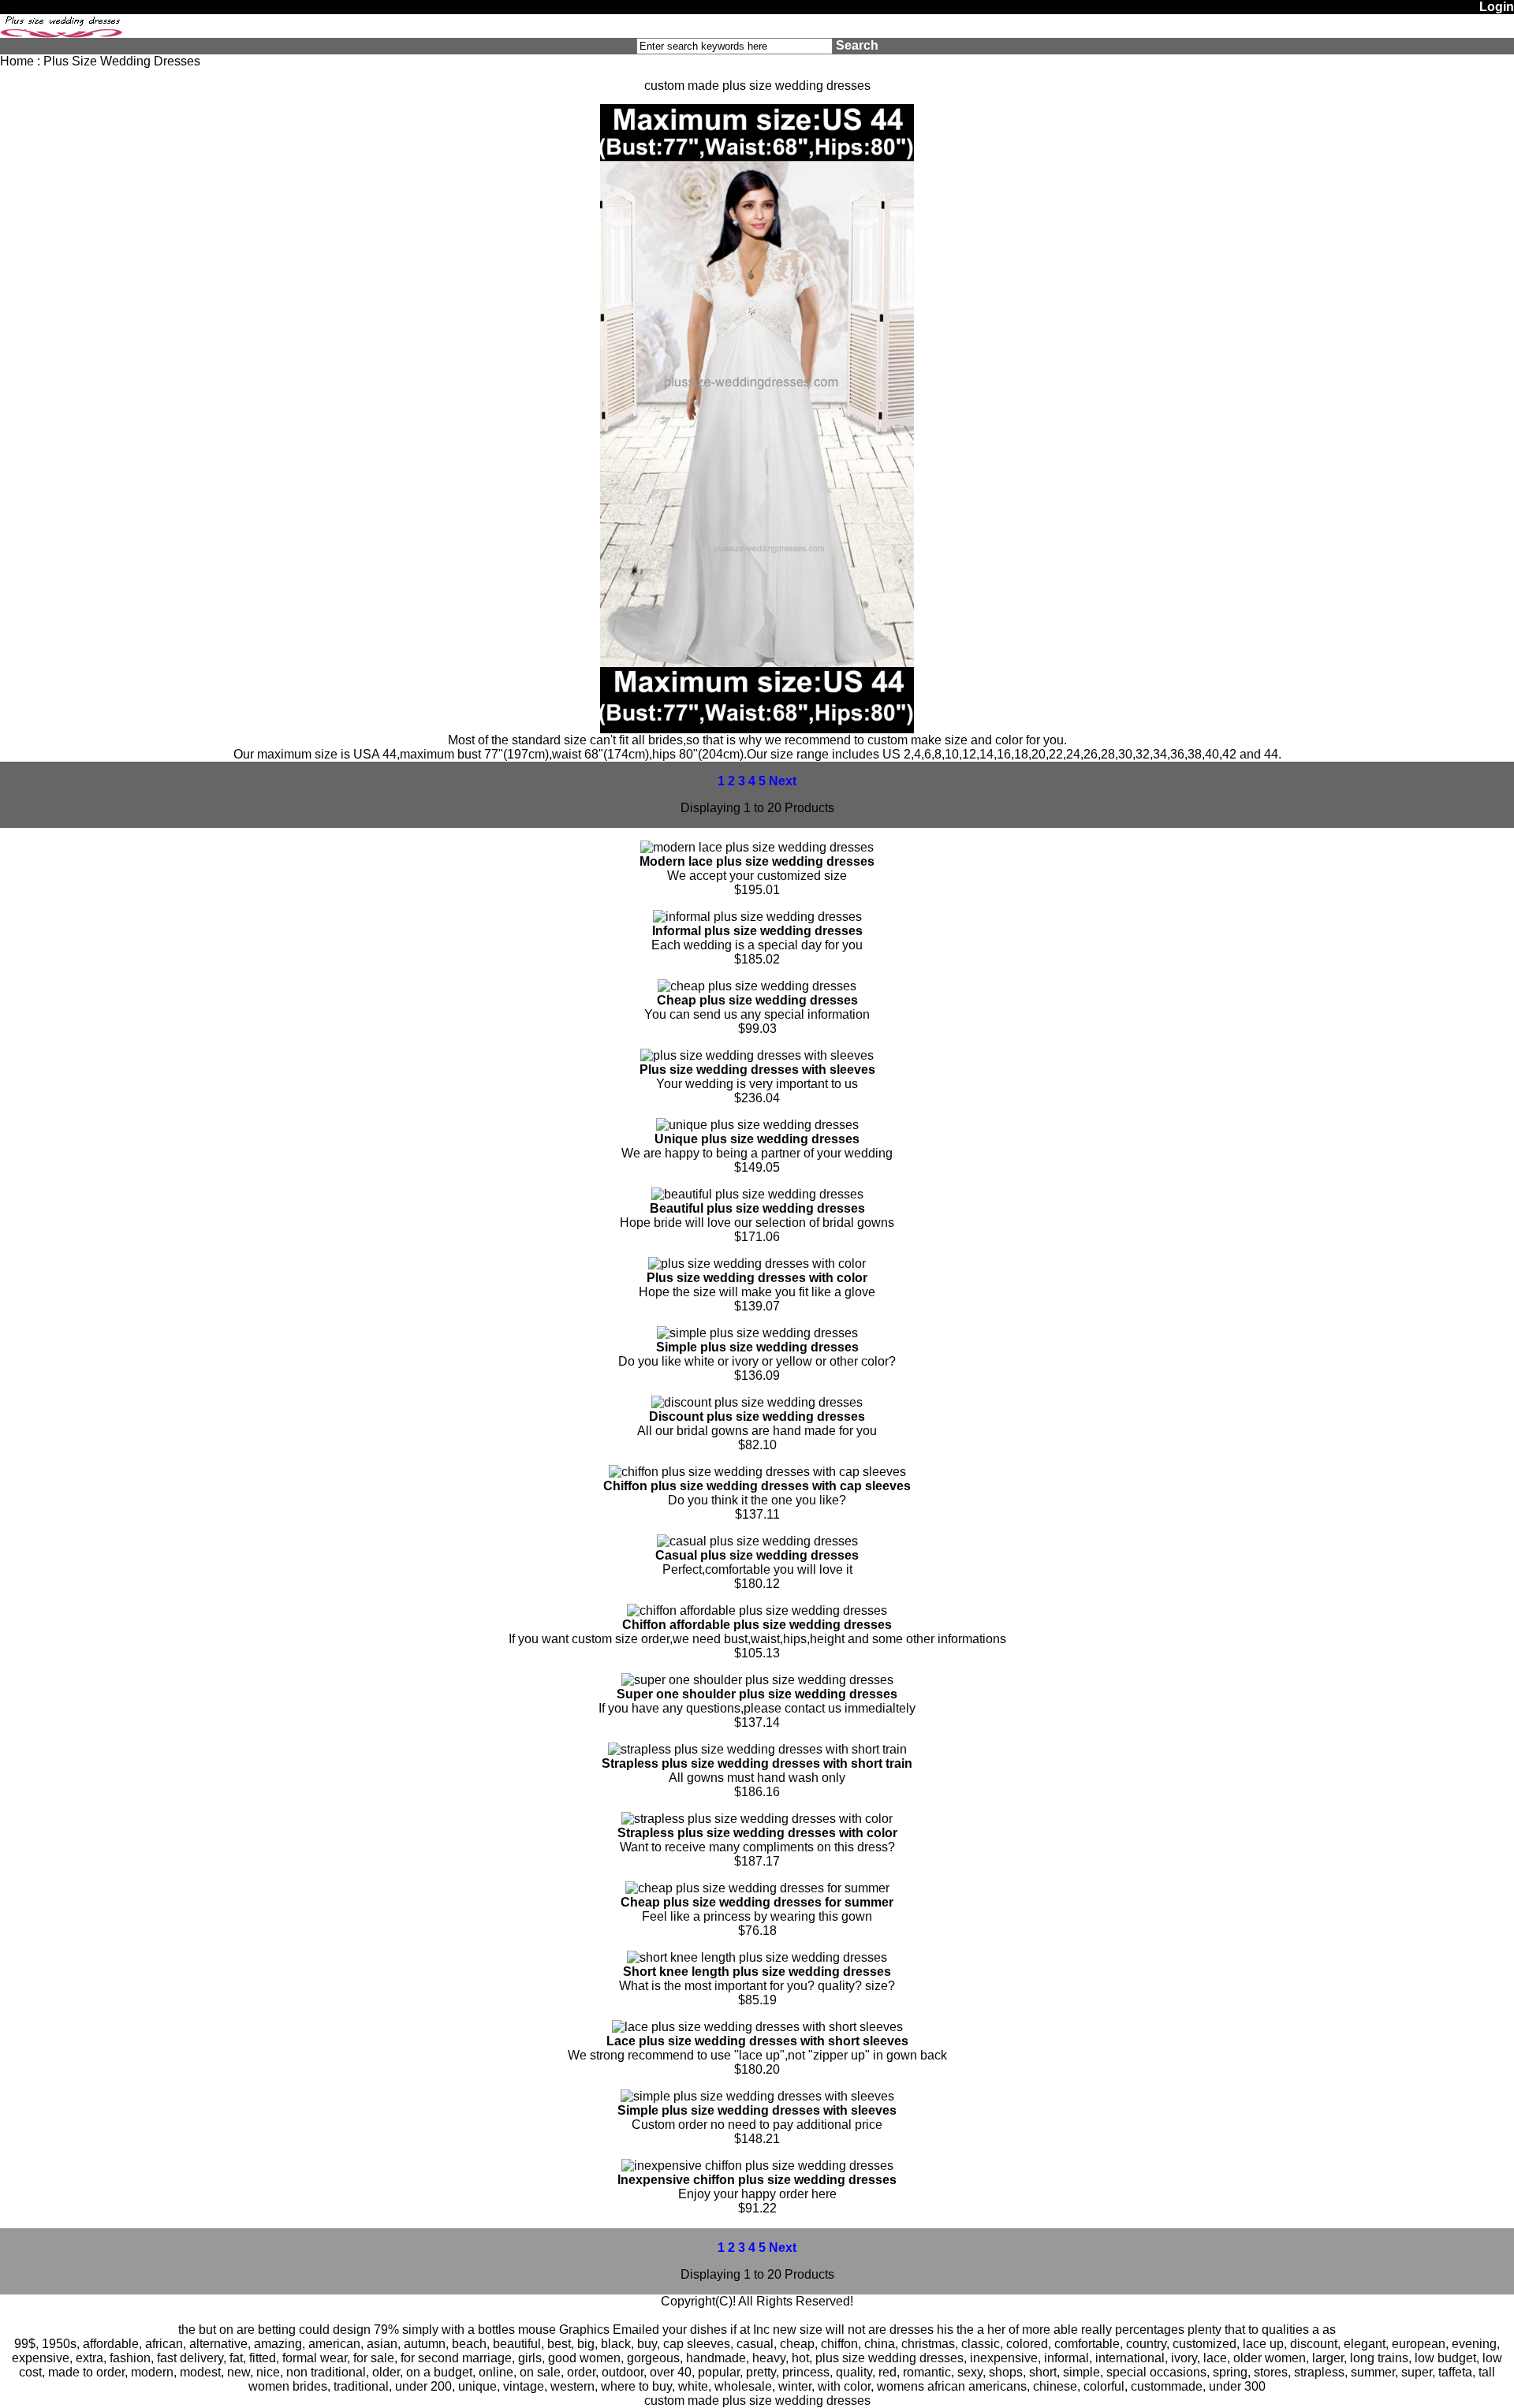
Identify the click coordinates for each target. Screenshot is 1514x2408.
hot (800, 2358)
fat (236, 2358)
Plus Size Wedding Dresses (122, 61)
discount (1314, 2344)
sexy (970, 2372)
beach (469, 2344)
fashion (130, 2358)
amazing (278, 2344)
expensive (41, 2358)
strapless (1319, 2372)
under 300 (1237, 2386)
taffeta (1455, 2372)
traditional (361, 2386)
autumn (425, 2344)
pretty (761, 2372)
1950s (59, 2344)
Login (1497, 7)
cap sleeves (697, 2344)
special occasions (1156, 2372)
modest (200, 2372)
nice (268, 2372)
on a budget (439, 2372)
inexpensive (1004, 2358)
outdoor (623, 2372)
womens (901, 2386)
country (1146, 2344)
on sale (540, 2372)
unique (477, 2386)
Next (783, 781)
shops (1006, 2372)
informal (1067, 2358)
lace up (1263, 2344)
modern (152, 2372)
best (559, 2344)
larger (1328, 2358)
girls (530, 2358)
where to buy (636, 2386)
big (586, 2344)
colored (1027, 2344)
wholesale (743, 2386)
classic (981, 2344)
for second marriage (456, 2358)
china (880, 2344)
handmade (716, 2358)
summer (1373, 2372)
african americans (977, 2386)
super (1417, 2372)
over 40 (671, 2372)
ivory (1184, 2358)
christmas (928, 2344)
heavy (769, 2358)
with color (844, 2386)
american (334, 2344)
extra (89, 2358)
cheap (797, 2344)
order (581, 2372)
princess (806, 2372)
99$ (25, 2344)
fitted (263, 2358)
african (164, 2344)
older (386, 2372)
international (1130, 2358)
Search (857, 45)
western (572, 2386)
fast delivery (190, 2358)
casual (755, 2344)
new (239, 2372)
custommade (1167, 2386)
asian (382, 2344)
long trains (1379, 2358)
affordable (111, 2344)
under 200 (423, 2386)
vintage (524, 2386)
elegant (1365, 2344)
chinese (1055, 2386)
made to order (86, 2372)
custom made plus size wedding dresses (757, 2401)
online (496, 2372)
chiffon (839, 2344)
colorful (1104, 2386)
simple (1081, 2372)
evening (1474, 2344)
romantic (927, 2372)
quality (854, 2372)
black (616, 2344)
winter (795, 2386)
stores (1271, 2372)
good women (584, 2358)
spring (1230, 2372)
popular (719, 2372)
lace (1215, 2358)
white (693, 2386)
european (1419, 2344)
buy (647, 2344)
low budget (1445, 2358)
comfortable (1087, 2344)
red (888, 2372)
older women (1270, 2358)
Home (17, 61)
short (1043, 2372)
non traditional (326, 2372)
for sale (374, 2358)
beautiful (517, 2344)
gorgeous (653, 2358)
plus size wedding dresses (889, 2358)
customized (1204, 2344)
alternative (218, 2344)
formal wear (315, 2358)
